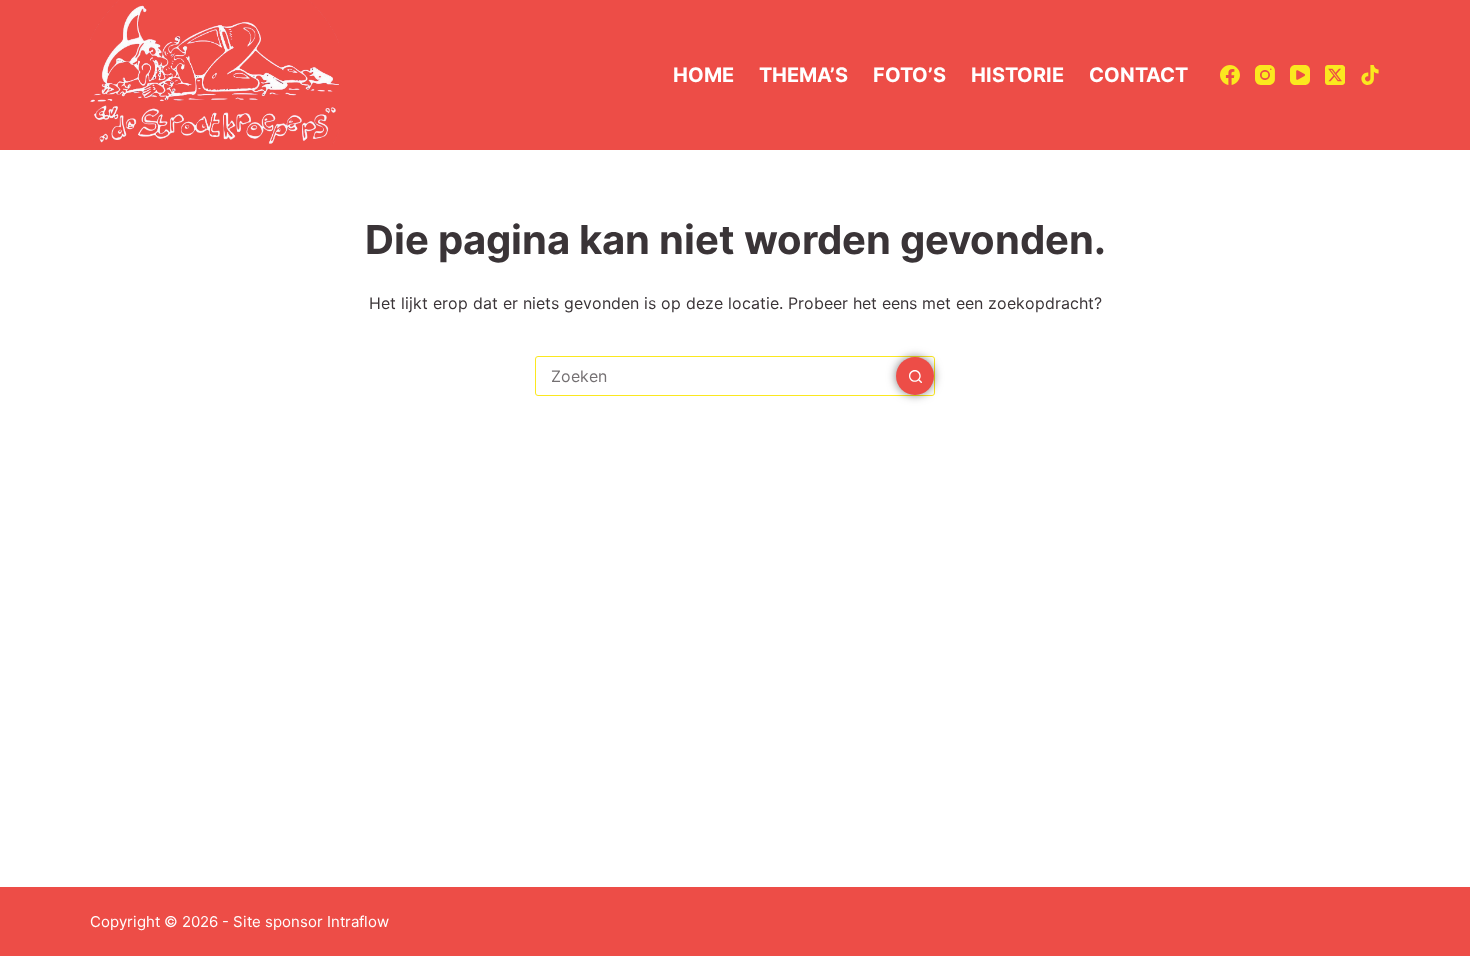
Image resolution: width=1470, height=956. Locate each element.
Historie (1017, 75)
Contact (1138, 75)
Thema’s (803, 75)
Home (703, 75)
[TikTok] (1370, 75)
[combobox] (716, 376)
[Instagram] (1265, 75)
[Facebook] (1230, 75)
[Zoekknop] (915, 376)
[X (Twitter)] (1335, 75)
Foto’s (909, 75)
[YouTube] (1300, 75)
